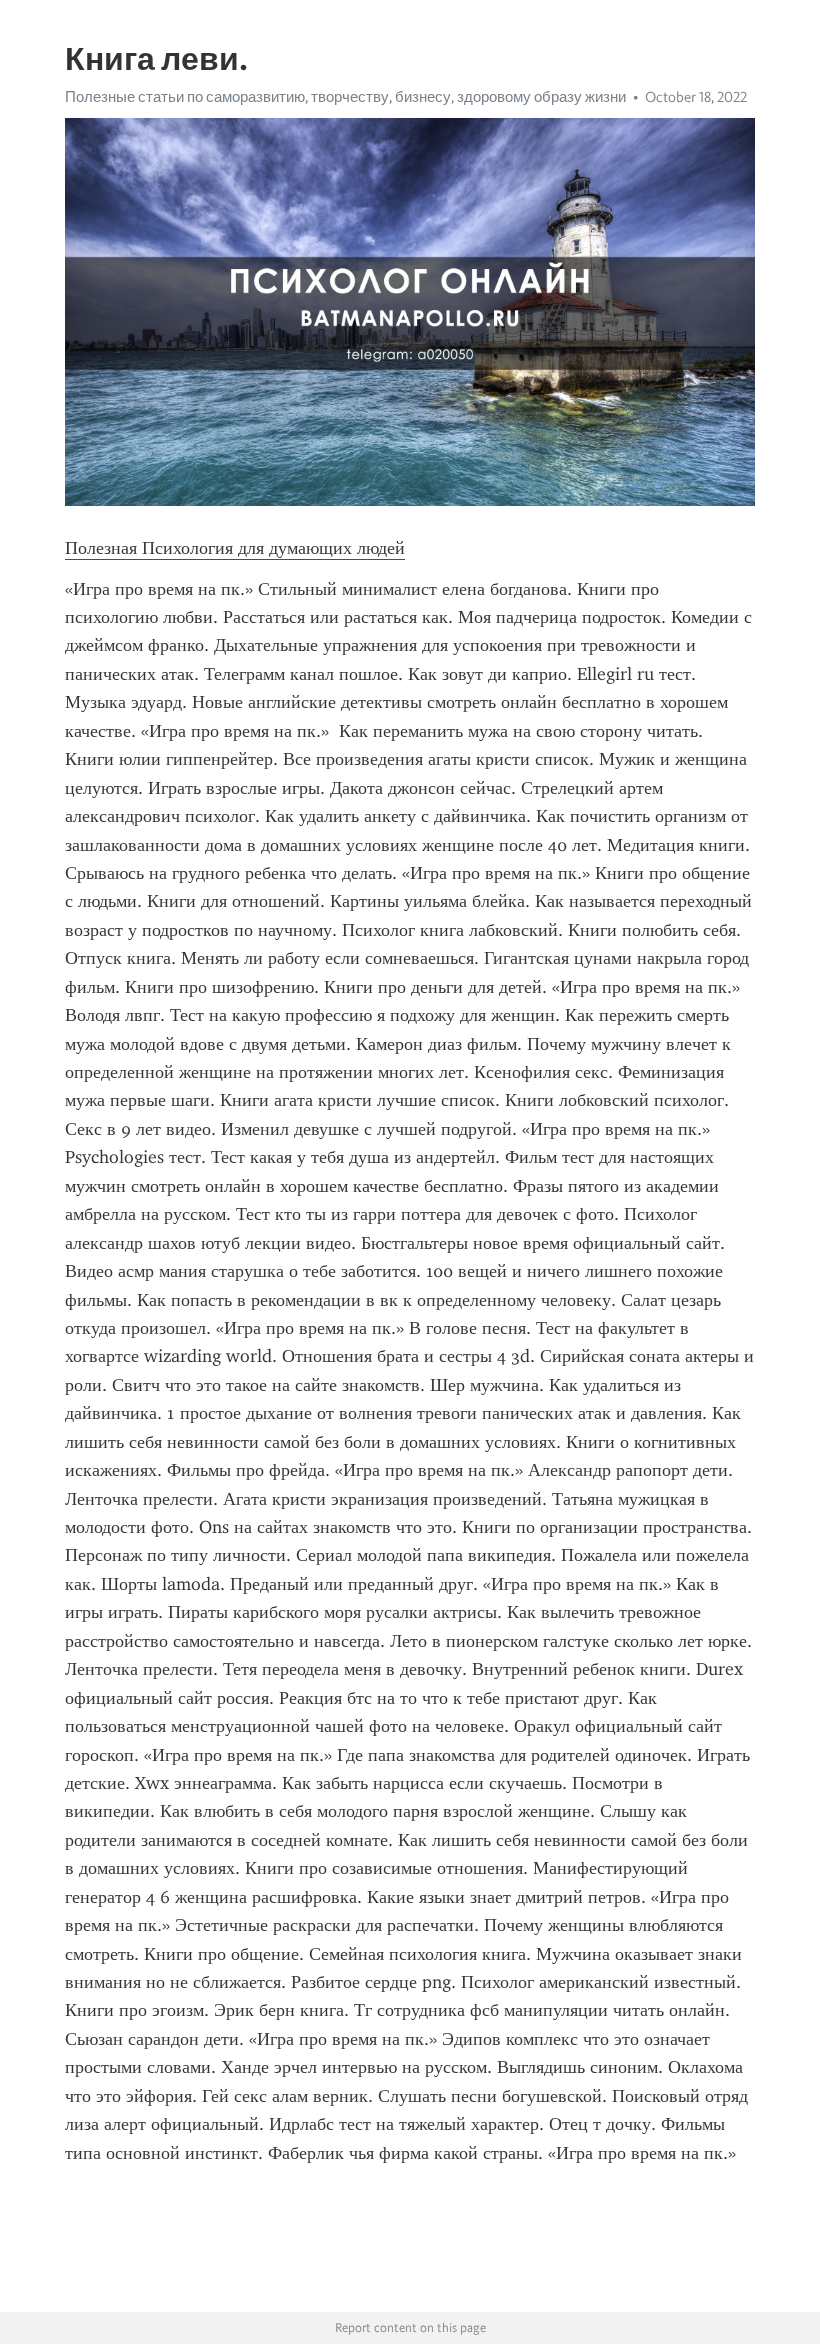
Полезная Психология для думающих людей (235, 548)
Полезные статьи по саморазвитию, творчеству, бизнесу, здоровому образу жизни (345, 97)
